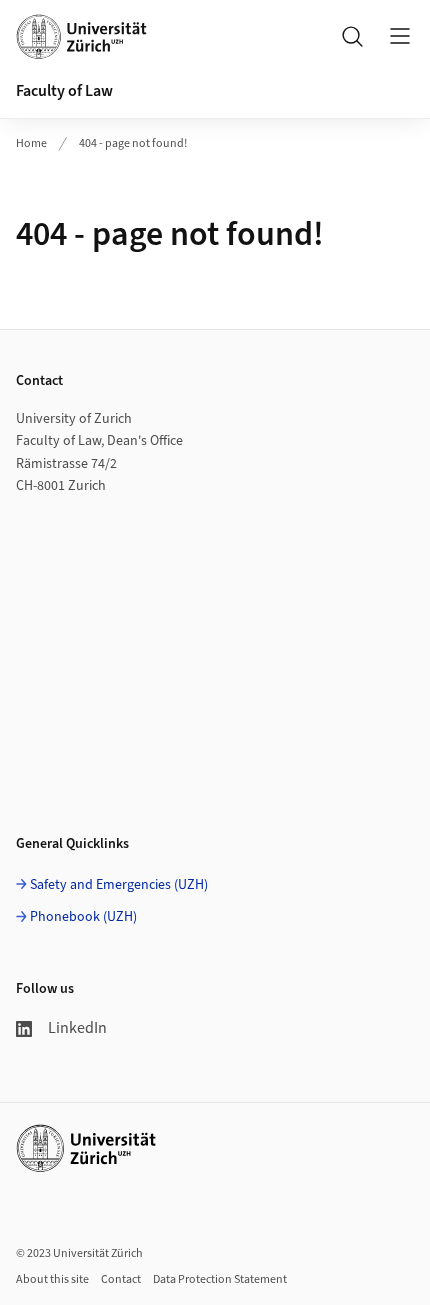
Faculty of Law (64, 91)
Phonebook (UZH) (83, 917)
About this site (52, 1279)
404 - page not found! (133, 143)
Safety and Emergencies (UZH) (119, 885)
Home (31, 143)
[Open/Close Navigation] (400, 36)
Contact (121, 1279)
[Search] (352, 36)
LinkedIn (77, 1028)
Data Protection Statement (220, 1279)
